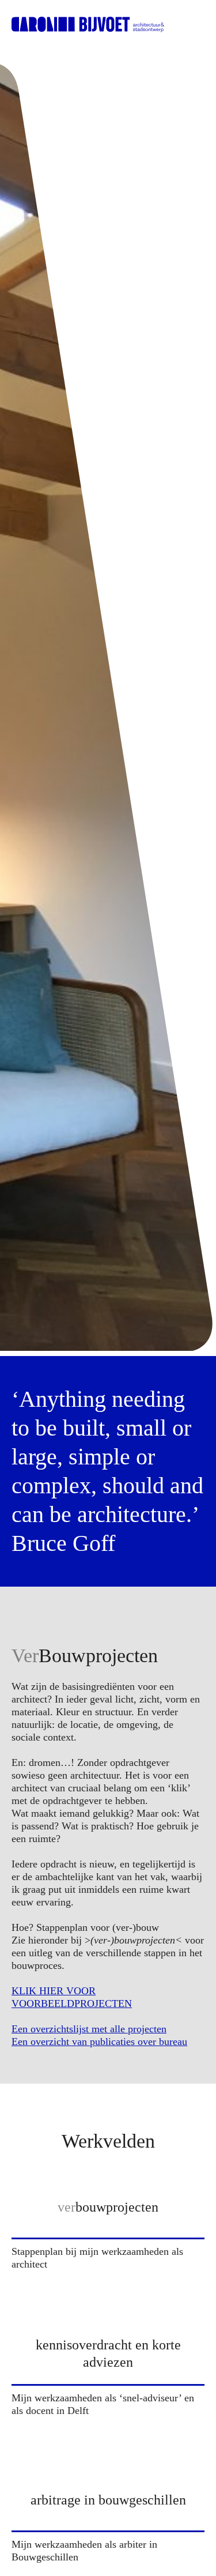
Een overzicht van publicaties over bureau (99, 2042)
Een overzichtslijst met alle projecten (89, 2029)
